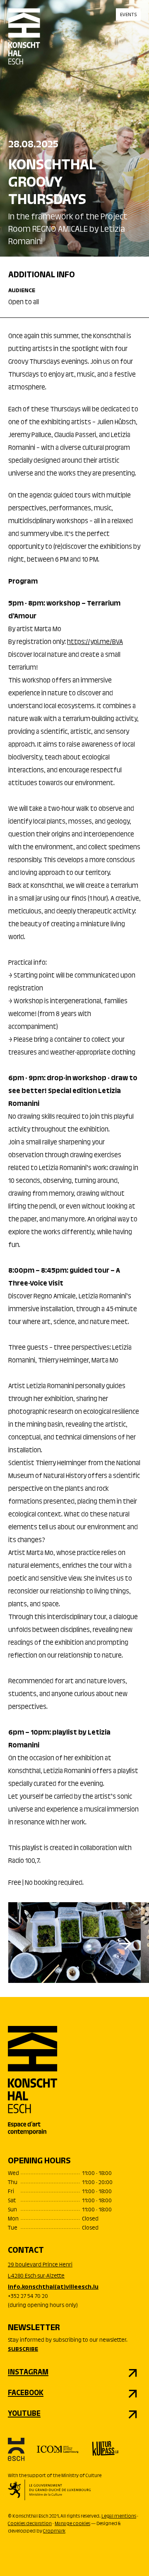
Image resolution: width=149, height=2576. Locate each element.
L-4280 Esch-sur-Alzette (36, 2276)
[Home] (24, 43)
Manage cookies (72, 2524)
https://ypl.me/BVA (95, 642)
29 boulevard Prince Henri (40, 2265)
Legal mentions (119, 2516)
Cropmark (54, 2531)
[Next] (125, 1944)
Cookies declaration (30, 2524)
